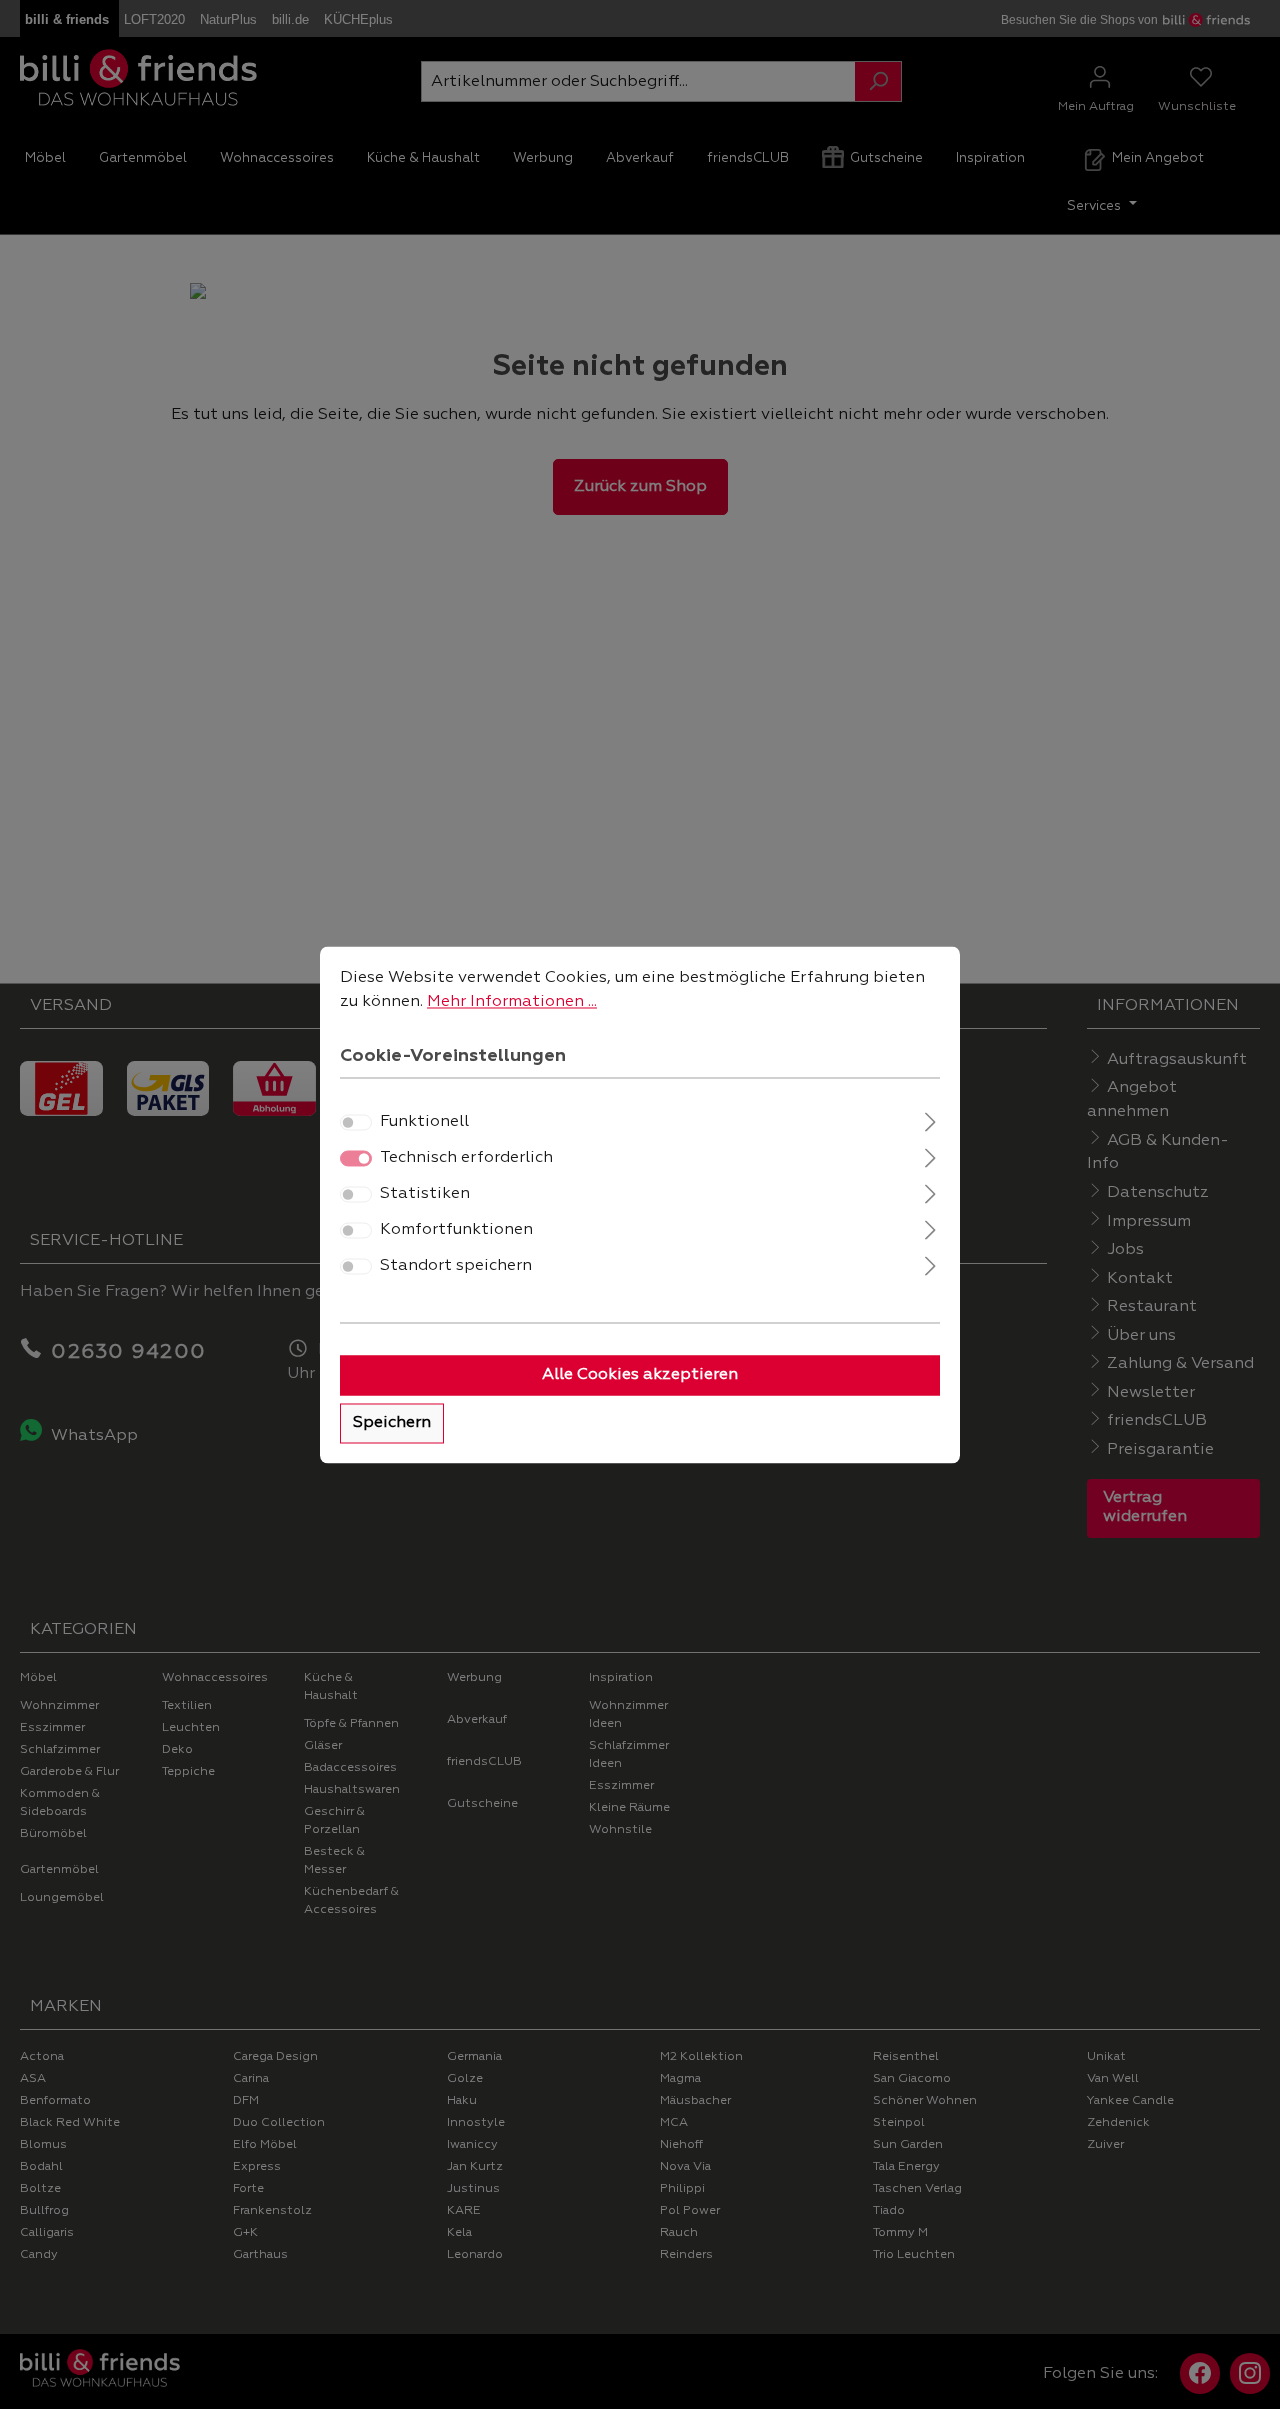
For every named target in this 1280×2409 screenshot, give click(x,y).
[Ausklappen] (930, 1119)
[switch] (356, 1122)
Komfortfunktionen (456, 1230)
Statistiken (425, 1194)
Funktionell (424, 1122)
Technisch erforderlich (466, 1158)
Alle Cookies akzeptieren (640, 1375)
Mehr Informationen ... (512, 1002)
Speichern (392, 1423)
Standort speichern (456, 1266)
